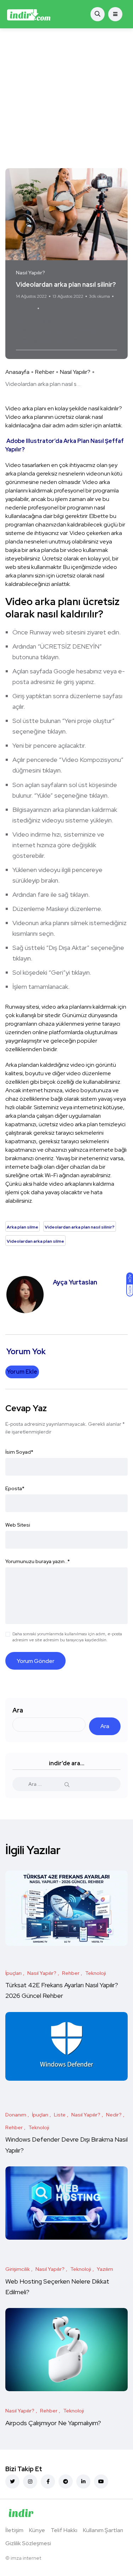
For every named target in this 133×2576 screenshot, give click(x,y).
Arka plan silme (36, 322)
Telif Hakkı (64, 2530)
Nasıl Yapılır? (75, 372)
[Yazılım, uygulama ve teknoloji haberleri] (29, 14)
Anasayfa (17, 372)
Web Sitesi (18, 1525)
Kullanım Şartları (103, 2530)
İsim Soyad (19, 1452)
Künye (37, 2530)
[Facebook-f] (48, 2481)
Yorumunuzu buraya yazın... (38, 1561)
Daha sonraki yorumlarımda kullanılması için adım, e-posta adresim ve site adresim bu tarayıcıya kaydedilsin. (67, 1637)
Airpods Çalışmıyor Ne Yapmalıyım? (53, 2423)
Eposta (15, 1488)
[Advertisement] (66, 98)
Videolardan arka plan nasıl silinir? (59, 331)
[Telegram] (66, 2481)
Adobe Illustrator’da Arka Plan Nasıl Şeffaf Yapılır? (65, 445)
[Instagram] (30, 2481)
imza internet (26, 2558)
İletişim (14, 2530)
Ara (18, 1710)
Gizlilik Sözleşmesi (28, 2543)
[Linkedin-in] (83, 2481)
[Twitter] (12, 2481)
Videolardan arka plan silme (52, 340)
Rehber (45, 372)
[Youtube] (101, 2481)
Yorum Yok (26, 308)
